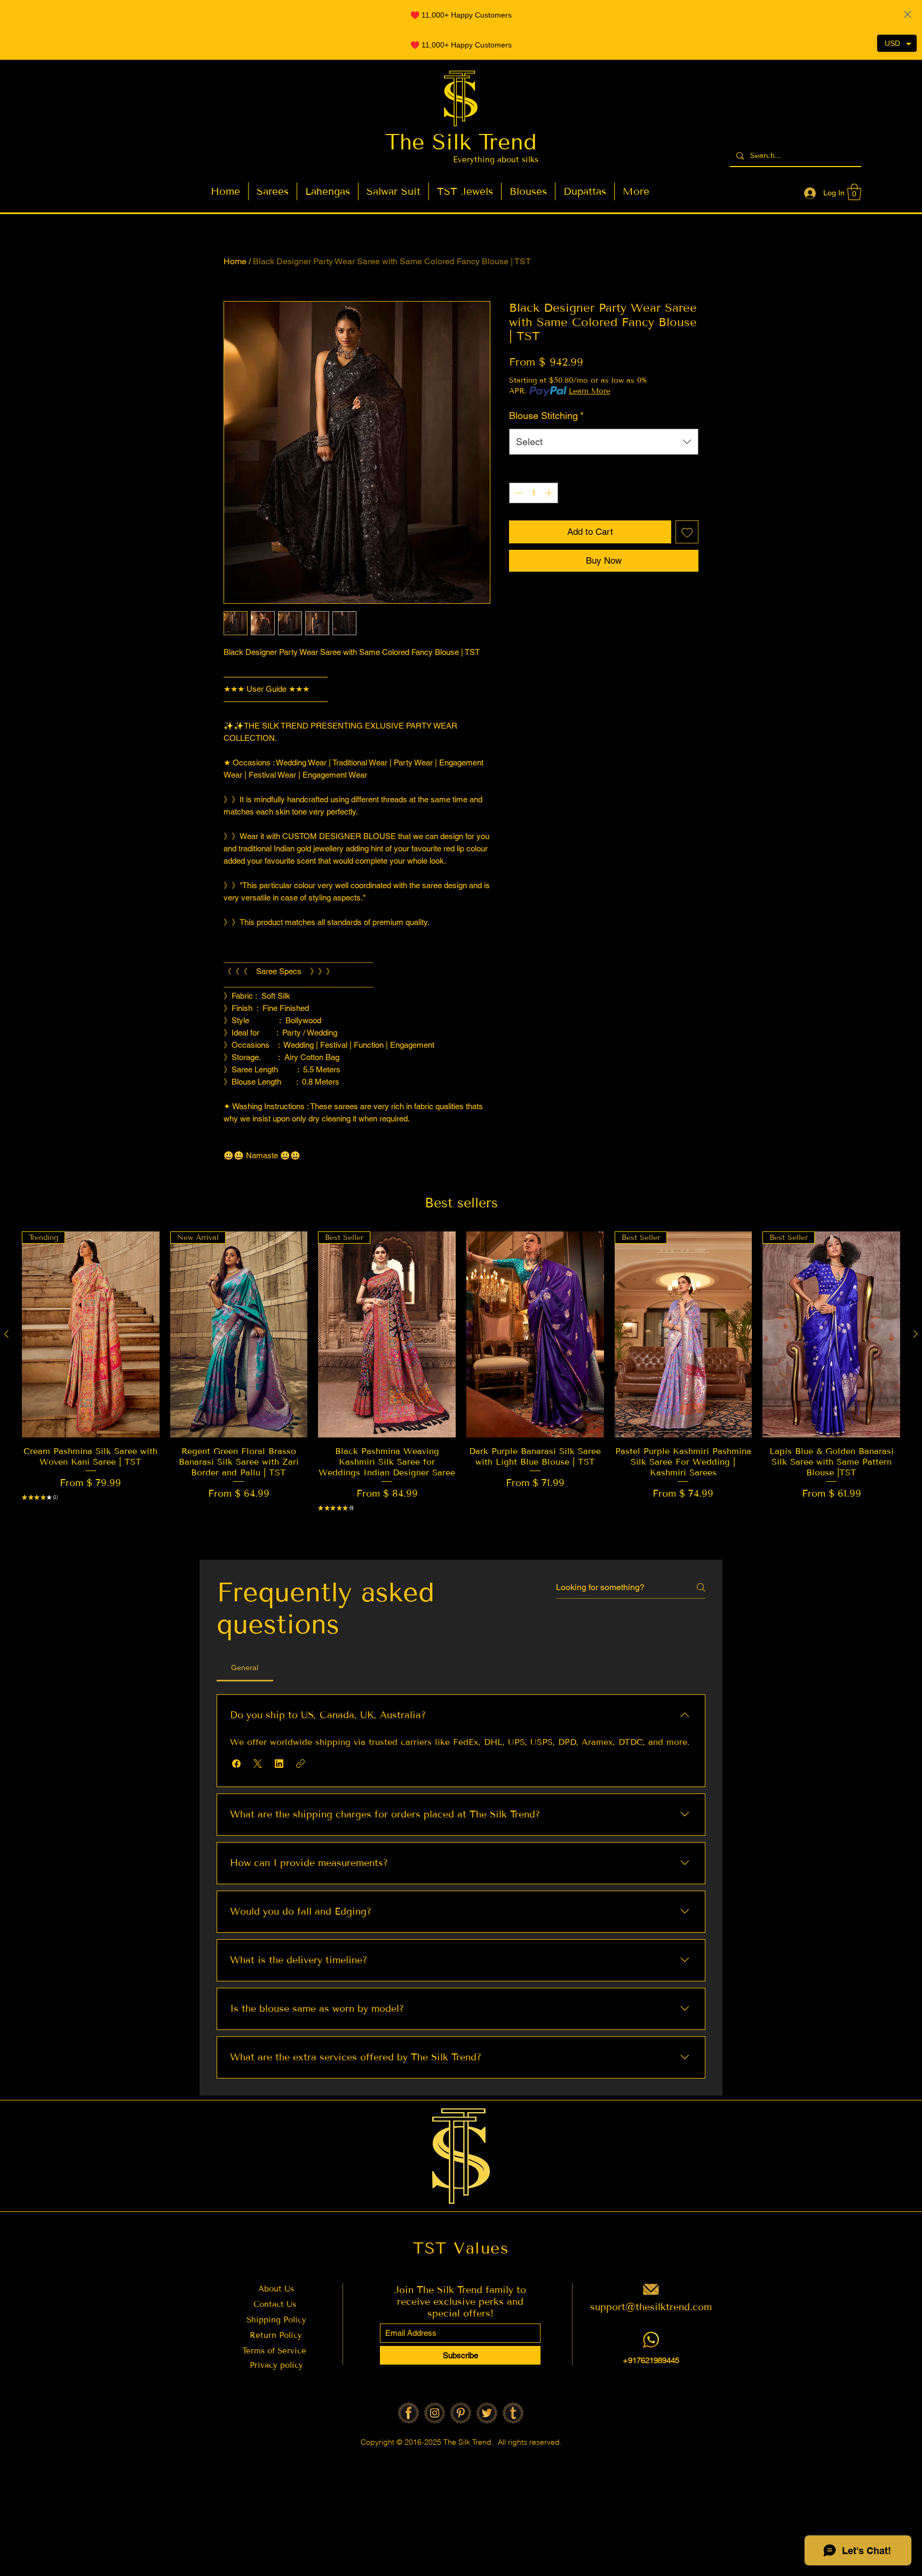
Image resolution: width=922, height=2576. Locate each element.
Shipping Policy (276, 2320)
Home (235, 261)
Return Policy (276, 2335)
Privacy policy (276, 2365)
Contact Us (275, 2304)
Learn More (590, 391)
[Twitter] (487, 2413)
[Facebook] (408, 2413)
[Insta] (435, 2413)
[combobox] (604, 442)
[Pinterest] (461, 2413)
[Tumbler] (513, 2413)
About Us (276, 2289)
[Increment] (550, 493)
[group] (461, 1388)
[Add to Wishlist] (687, 532)
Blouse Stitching (546, 416)
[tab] (245, 1668)
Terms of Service (276, 2351)
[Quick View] (535, 1334)
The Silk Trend (461, 142)
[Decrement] (518, 493)
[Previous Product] (6, 1334)
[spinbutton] (534, 493)
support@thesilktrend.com (651, 2307)
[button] (854, 192)
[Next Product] (916, 1334)
